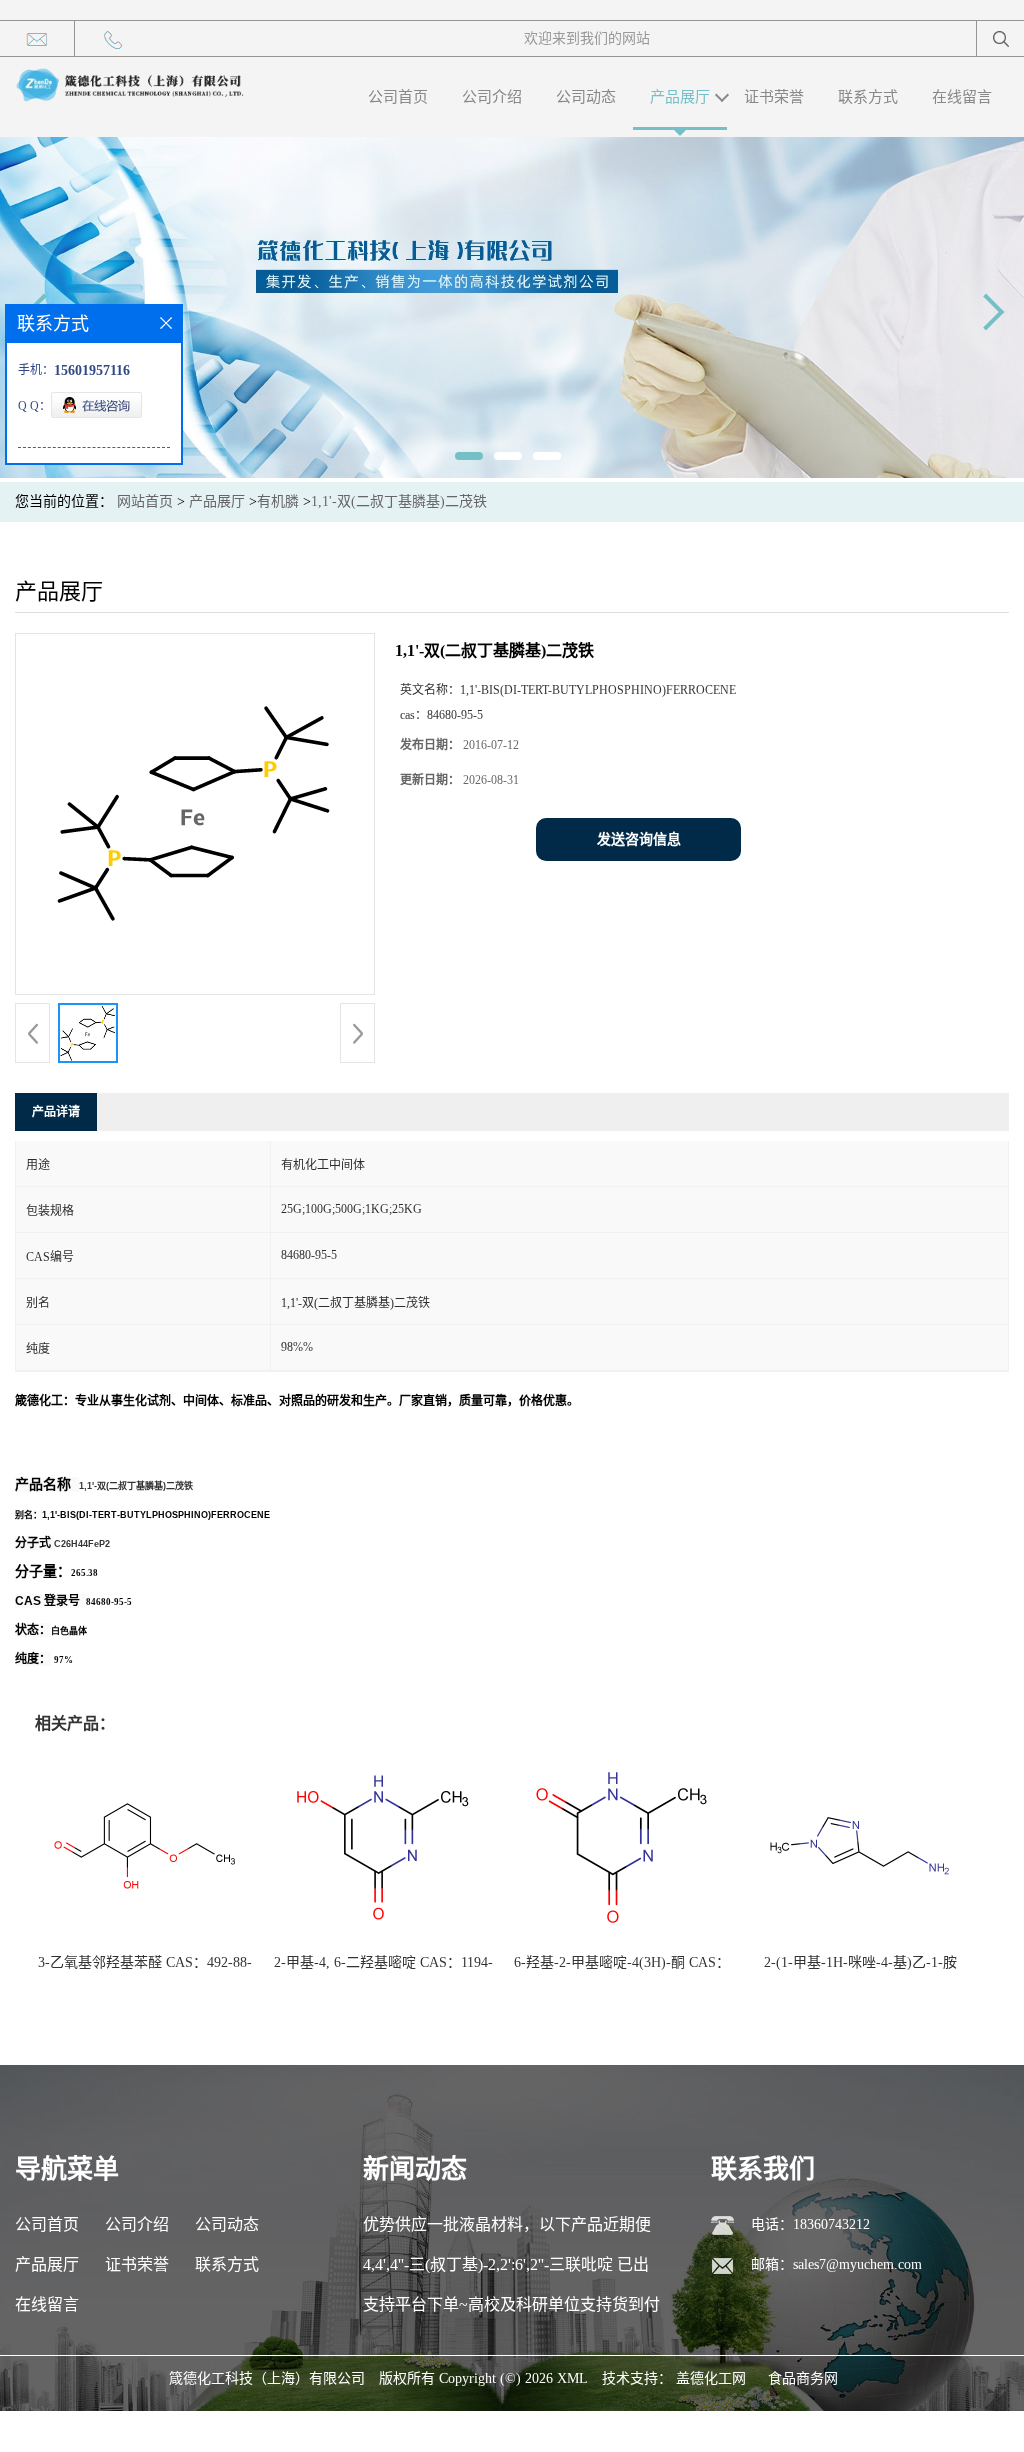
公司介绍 (492, 97)
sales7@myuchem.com (857, 2264)
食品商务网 (803, 2378)
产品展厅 (680, 97)
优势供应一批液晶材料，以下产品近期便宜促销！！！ (507, 2230)
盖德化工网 (711, 2378)
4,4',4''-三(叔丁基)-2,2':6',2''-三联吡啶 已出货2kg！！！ (506, 2270)
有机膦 (278, 501)
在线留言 (962, 97)
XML (572, 2378)
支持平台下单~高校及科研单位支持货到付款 (511, 2310)
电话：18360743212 (810, 2224)
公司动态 (586, 97)
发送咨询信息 (639, 839)
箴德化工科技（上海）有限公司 (267, 2378)
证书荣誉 (774, 97)
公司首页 (398, 97)
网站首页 (145, 501)
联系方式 (868, 97)
